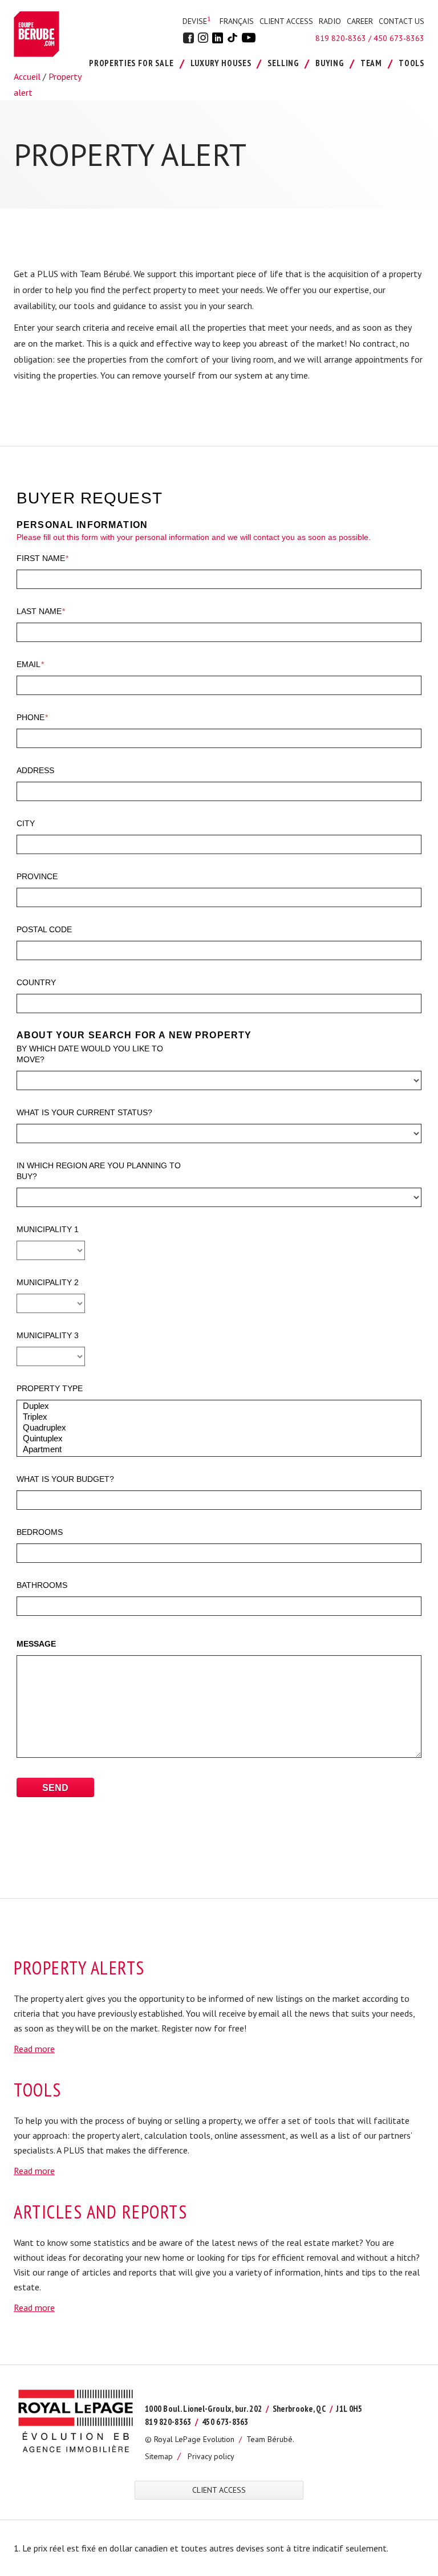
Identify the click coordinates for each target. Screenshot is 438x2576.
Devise (196, 21)
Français (237, 21)
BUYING (330, 63)
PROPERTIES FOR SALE (131, 63)
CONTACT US (401, 21)
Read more (34, 2049)
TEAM (371, 63)
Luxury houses (221, 63)
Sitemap (159, 2456)
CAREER (360, 21)
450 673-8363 (399, 38)
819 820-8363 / (344, 38)
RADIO (330, 21)
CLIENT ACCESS (286, 21)
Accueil (27, 76)
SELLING (283, 63)
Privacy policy (211, 2456)
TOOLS (411, 63)
